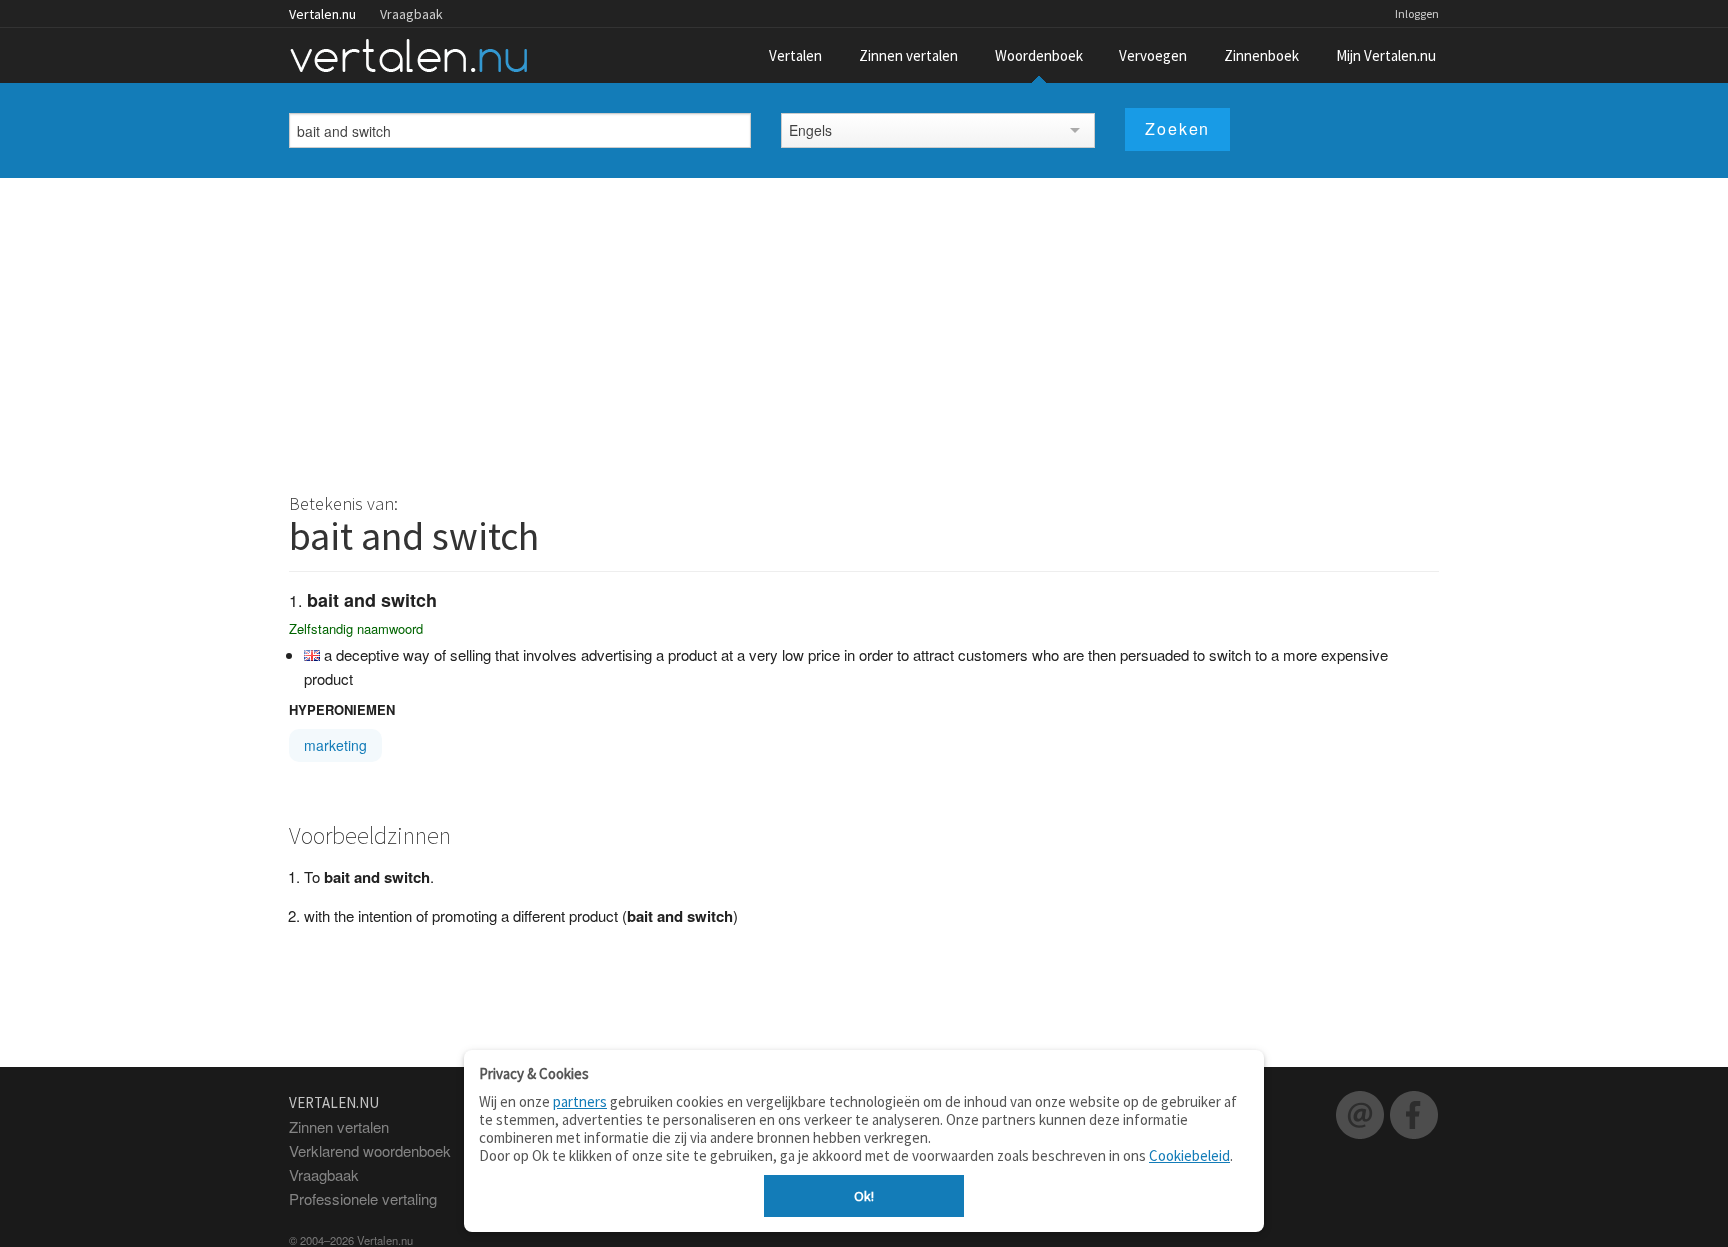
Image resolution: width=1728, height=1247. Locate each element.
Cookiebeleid (1189, 1155)
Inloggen (1417, 13)
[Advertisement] (864, 328)
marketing (335, 745)
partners (580, 1101)
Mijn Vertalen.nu (1386, 55)
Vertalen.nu (322, 14)
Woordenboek (1039, 55)
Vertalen (795, 55)
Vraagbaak (411, 14)
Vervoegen (1153, 55)
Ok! (864, 1196)
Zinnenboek (1261, 55)
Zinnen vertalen (908, 55)
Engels (810, 130)
